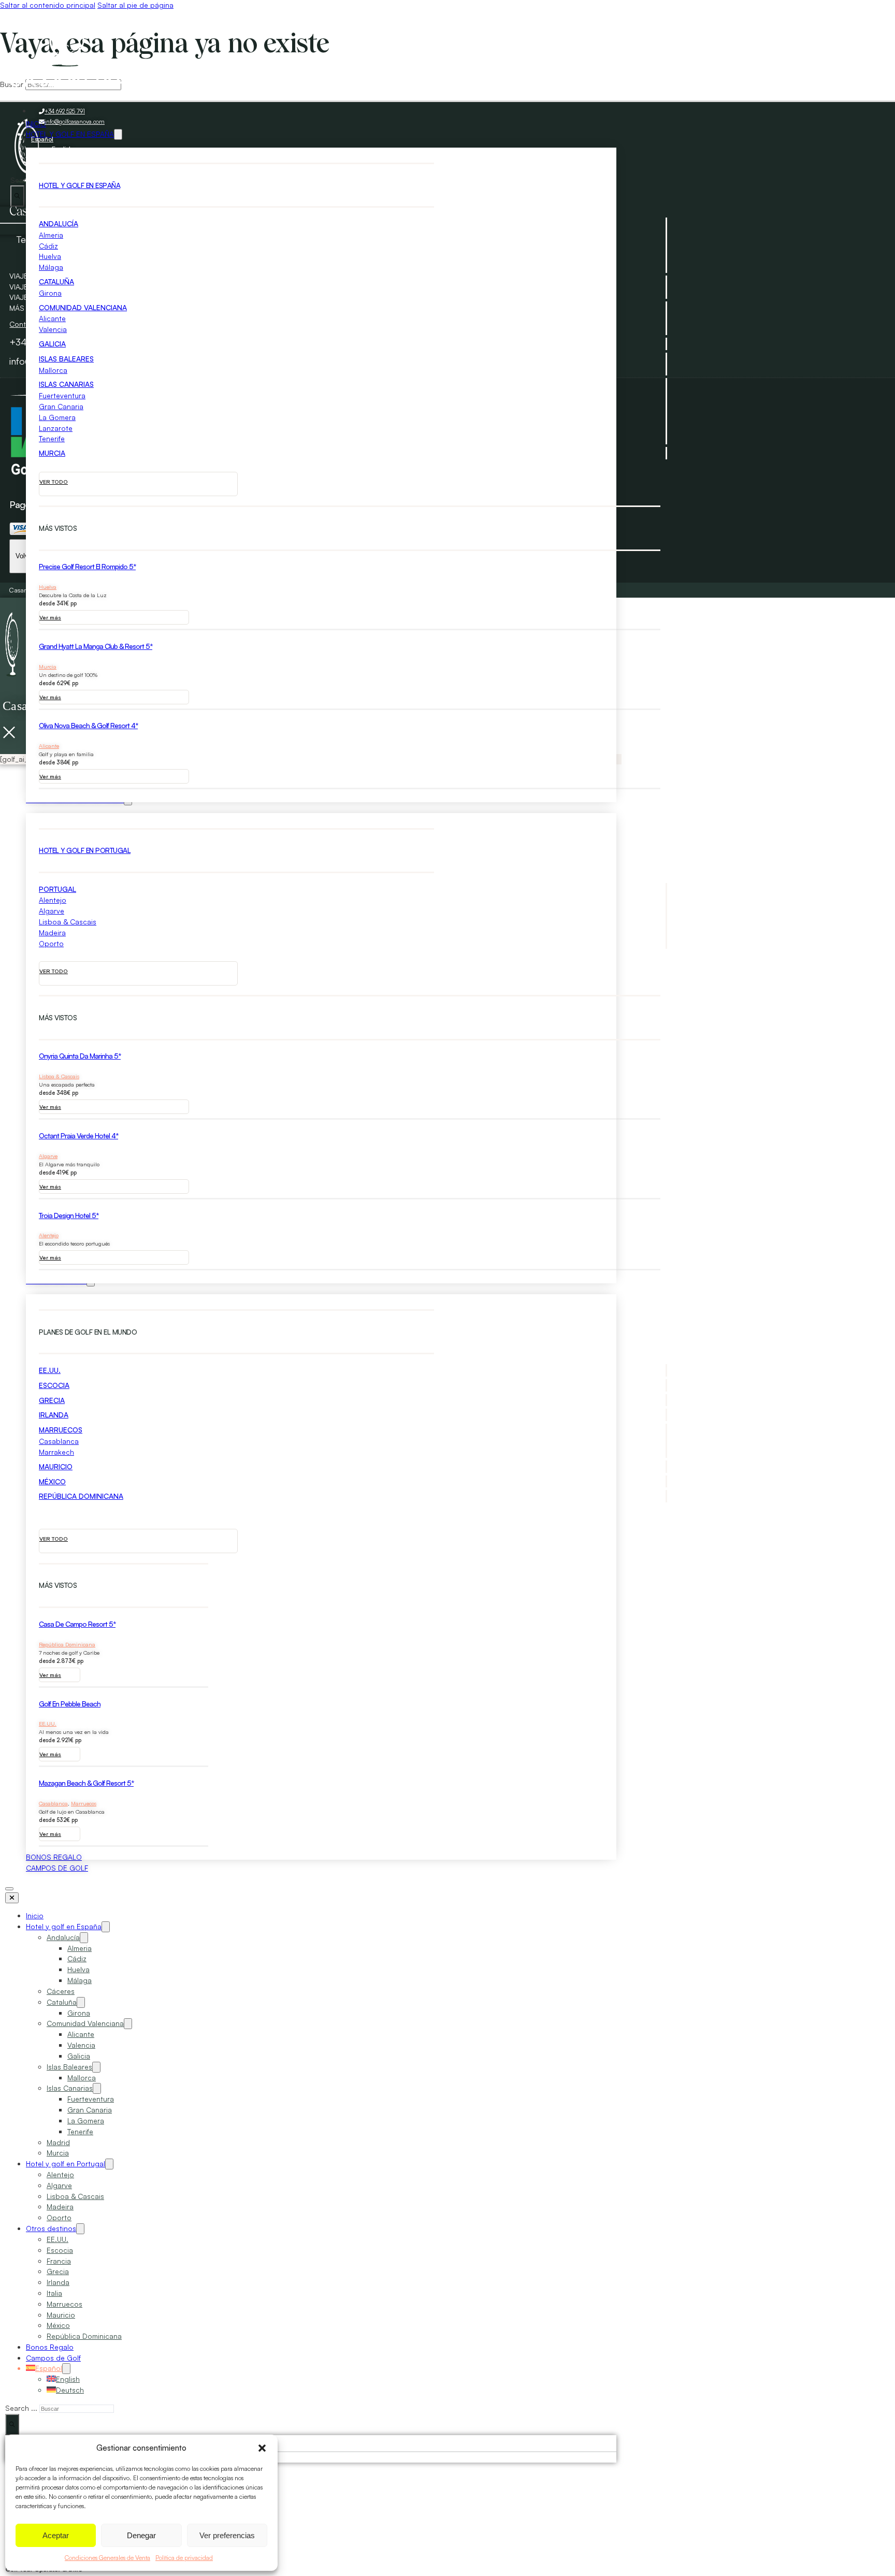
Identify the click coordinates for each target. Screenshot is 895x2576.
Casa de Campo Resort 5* (77, 1624)
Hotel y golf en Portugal (66, 2163)
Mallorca (53, 370)
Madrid (58, 2142)
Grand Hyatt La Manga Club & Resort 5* (96, 646)
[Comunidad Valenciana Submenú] (128, 2024)
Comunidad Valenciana (83, 307)
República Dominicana (81, 1496)
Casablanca (59, 1441)
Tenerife (52, 438)
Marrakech (56, 1452)
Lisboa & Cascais (68, 922)
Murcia (52, 453)
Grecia (52, 1400)
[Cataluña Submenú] (81, 2002)
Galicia (52, 344)
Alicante (52, 318)
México (52, 1481)
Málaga (51, 267)
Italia (54, 2293)
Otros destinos (51, 2228)
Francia (59, 2261)
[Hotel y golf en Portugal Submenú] (109, 2164)
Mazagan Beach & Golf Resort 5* (86, 1783)
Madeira (52, 932)
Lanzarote (56, 428)
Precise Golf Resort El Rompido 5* (87, 566)
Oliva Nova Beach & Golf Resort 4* (88, 725)
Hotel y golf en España (64, 1926)
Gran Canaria (61, 406)
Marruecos (61, 1430)
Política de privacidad (184, 2558)
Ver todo (54, 482)
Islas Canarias (66, 384)
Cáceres (61, 1991)
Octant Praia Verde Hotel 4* (78, 1135)
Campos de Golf (57, 1868)
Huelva (50, 256)
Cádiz (48, 246)
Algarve (52, 911)
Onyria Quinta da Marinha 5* (80, 1056)
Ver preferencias (227, 2535)
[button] (262, 2448)
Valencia (53, 329)
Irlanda (54, 1415)
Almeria (51, 235)
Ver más (50, 617)
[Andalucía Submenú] (84, 1938)
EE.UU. (50, 1370)
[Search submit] (17, 196)
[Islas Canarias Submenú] (97, 2088)
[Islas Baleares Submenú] (96, 2067)
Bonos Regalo (50, 2347)
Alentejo (53, 900)
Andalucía (59, 223)
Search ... (21, 2408)
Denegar (141, 2535)
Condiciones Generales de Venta (107, 2558)
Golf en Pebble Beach (70, 1704)
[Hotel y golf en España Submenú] (106, 1927)
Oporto (51, 943)
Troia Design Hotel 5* (69, 1215)
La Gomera (57, 417)
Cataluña (56, 281)
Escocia (54, 1385)
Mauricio (56, 1466)
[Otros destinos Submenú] (80, 2229)
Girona (50, 293)
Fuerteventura (62, 395)
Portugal (57, 889)
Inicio (35, 1915)
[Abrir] (9, 1889)
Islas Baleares (66, 359)
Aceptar (56, 2535)
